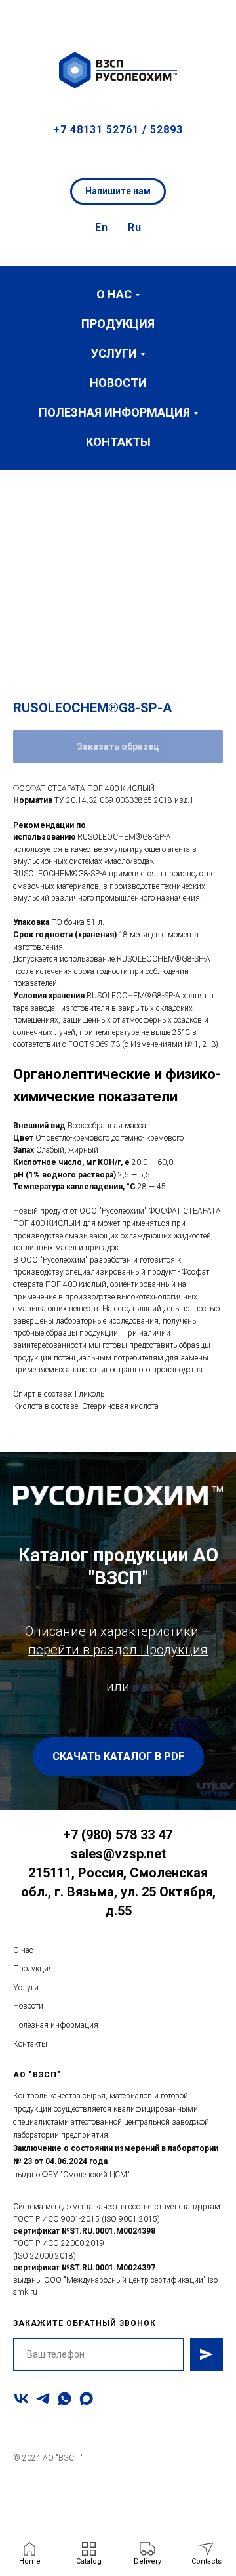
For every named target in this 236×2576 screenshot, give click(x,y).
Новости (118, 383)
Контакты (118, 442)
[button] (214, 20)
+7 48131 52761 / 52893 (118, 130)
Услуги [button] (114, 353)
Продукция (118, 324)
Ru (135, 227)
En (102, 227)
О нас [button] (114, 294)
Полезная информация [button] (114, 412)
